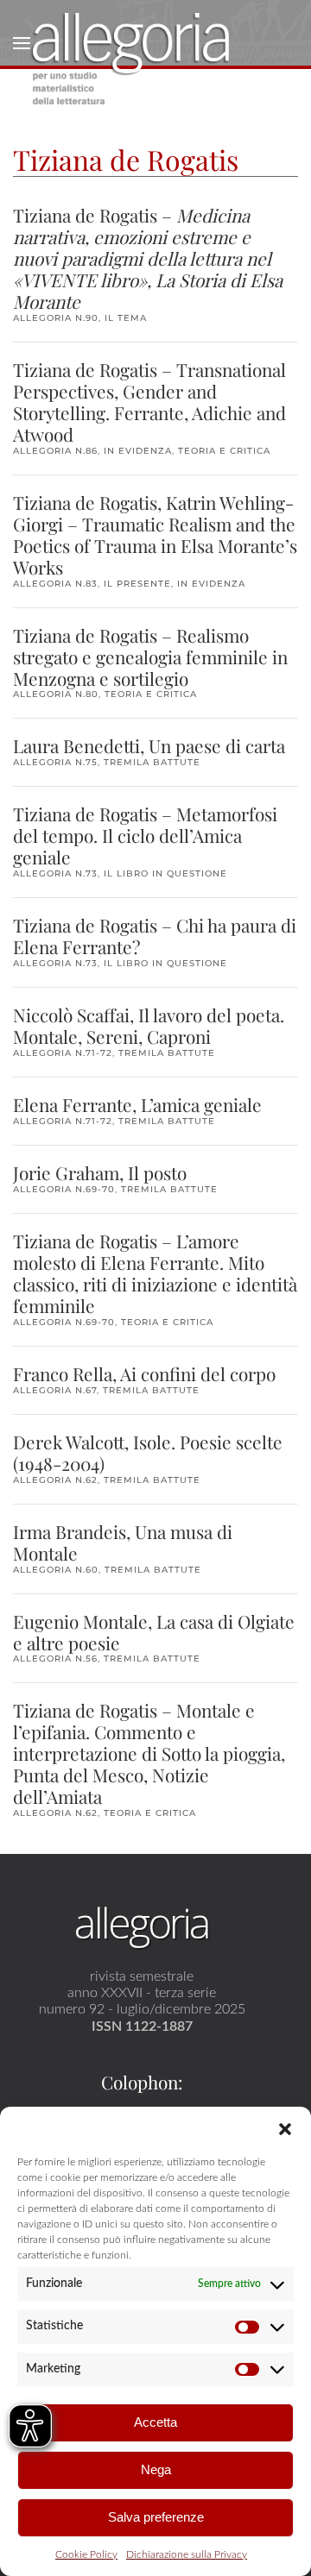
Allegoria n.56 (55, 1659)
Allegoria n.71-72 (63, 1053)
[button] (285, 2128)
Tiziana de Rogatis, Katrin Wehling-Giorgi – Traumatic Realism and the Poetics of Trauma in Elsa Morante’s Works (155, 534)
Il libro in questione (165, 873)
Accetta (155, 2422)
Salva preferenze (156, 2517)
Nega (156, 2469)
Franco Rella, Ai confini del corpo (144, 1373)
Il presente (137, 584)
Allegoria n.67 (55, 1390)
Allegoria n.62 (55, 1480)
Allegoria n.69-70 (64, 1189)
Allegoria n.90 (56, 318)
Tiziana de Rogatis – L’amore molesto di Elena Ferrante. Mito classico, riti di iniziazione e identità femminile (155, 1273)
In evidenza (138, 451)
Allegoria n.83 (55, 584)
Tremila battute (152, 762)
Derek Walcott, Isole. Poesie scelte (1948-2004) (148, 1452)
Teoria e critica (224, 451)
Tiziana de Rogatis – (148, 258)
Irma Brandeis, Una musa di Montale (123, 1542)
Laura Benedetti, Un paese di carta (149, 745)
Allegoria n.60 (56, 1570)
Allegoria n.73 (55, 873)
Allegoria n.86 (55, 451)
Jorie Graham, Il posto (100, 1172)
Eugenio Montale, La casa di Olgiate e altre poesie (154, 1632)
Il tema (126, 318)
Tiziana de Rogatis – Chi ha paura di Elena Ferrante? (155, 936)
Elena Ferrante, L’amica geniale (137, 1104)
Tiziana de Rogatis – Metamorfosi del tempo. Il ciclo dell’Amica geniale (145, 835)
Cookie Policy (86, 2554)
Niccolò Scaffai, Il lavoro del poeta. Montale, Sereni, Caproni (149, 1025)
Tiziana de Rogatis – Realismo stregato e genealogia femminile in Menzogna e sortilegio (150, 657)
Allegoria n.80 (56, 694)
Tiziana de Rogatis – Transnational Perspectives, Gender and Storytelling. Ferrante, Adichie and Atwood (149, 402)
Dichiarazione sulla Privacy (187, 2554)
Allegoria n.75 (55, 762)
